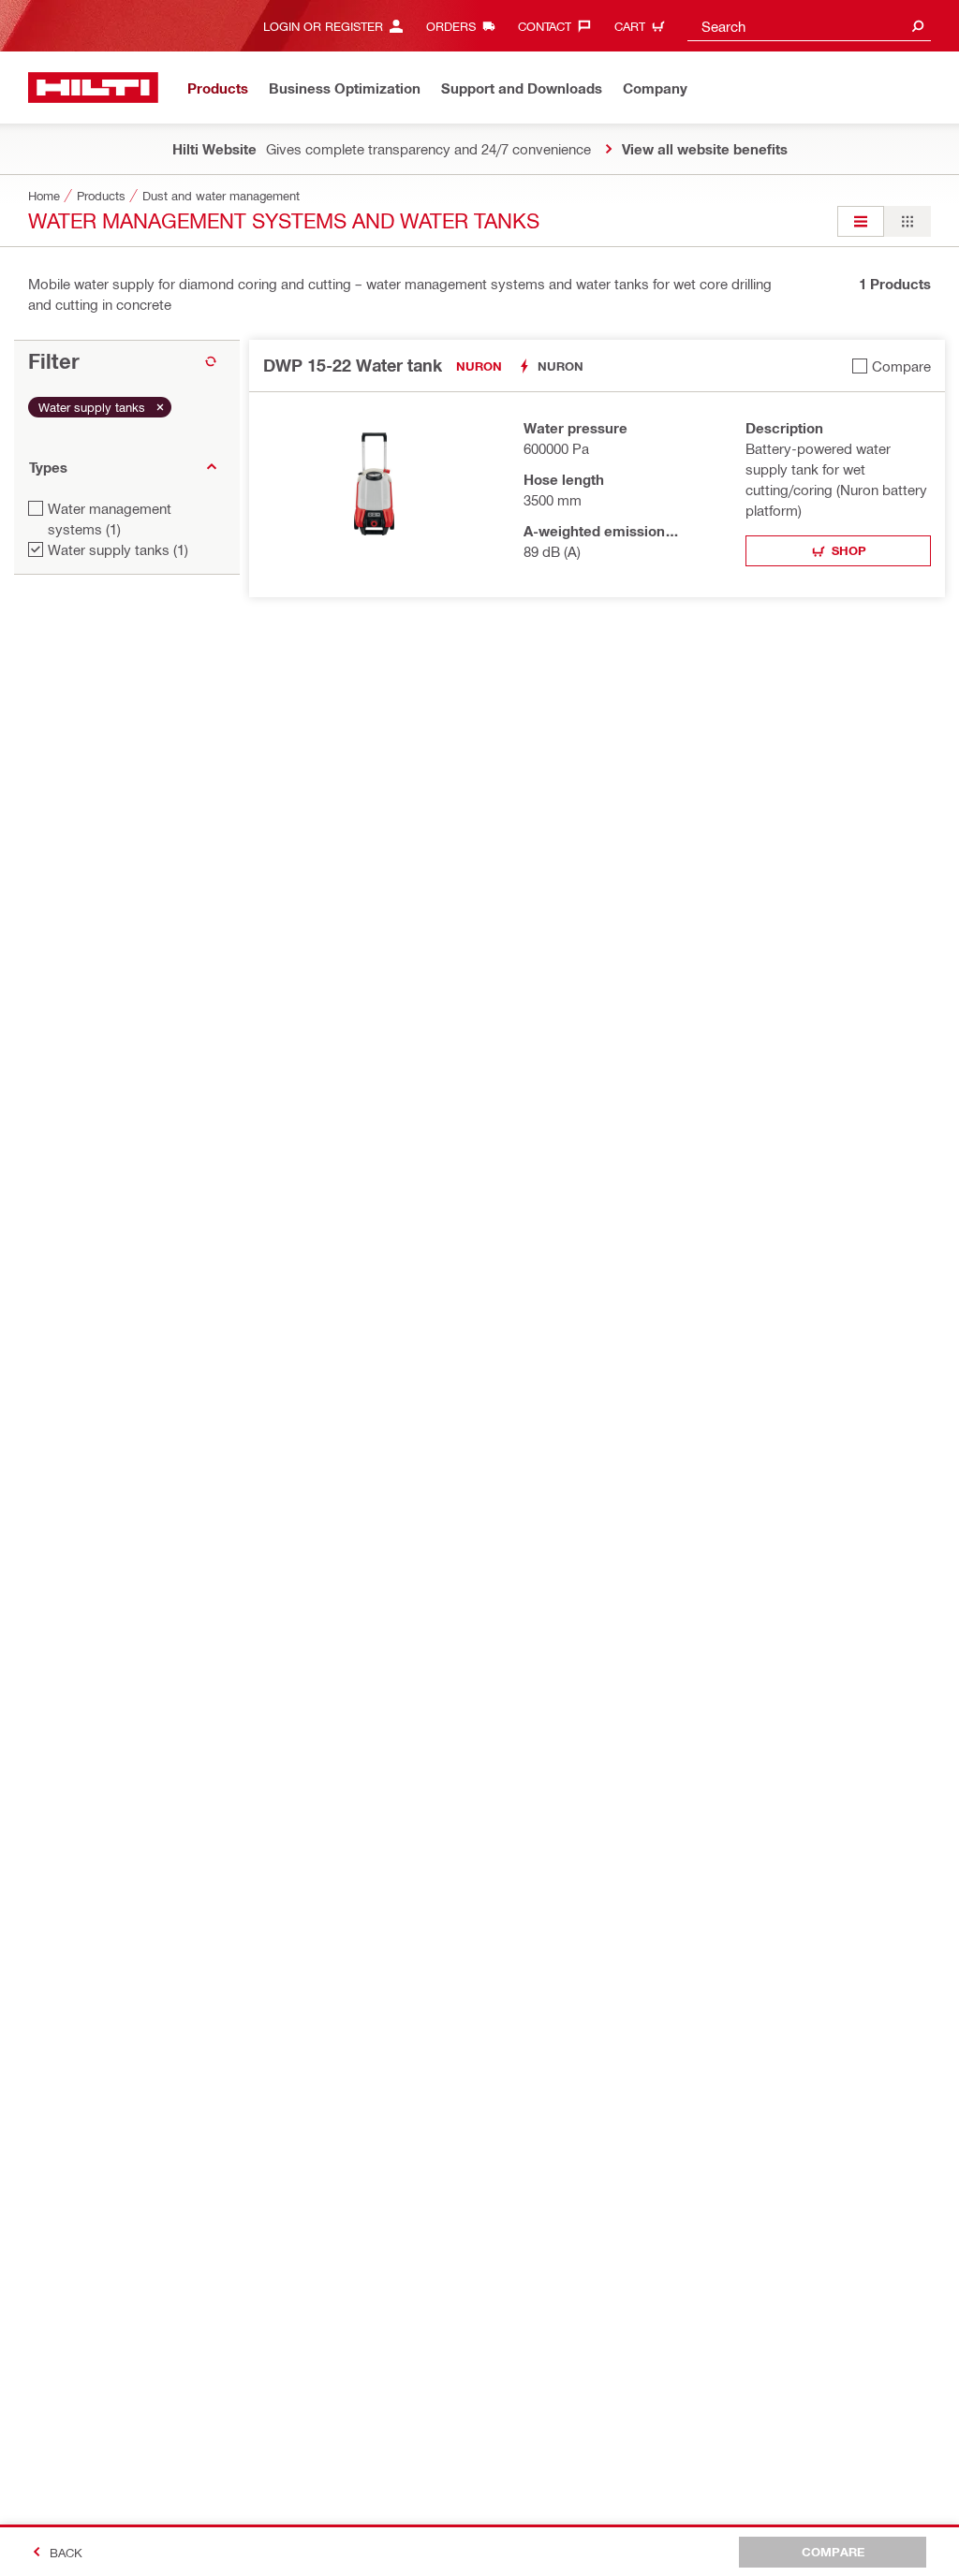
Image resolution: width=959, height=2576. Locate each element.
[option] (861, 221)
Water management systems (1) (110, 519)
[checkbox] (892, 366)
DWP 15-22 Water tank (353, 365)
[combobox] (809, 26)
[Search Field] (918, 26)
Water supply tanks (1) (118, 549)
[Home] (93, 88)
